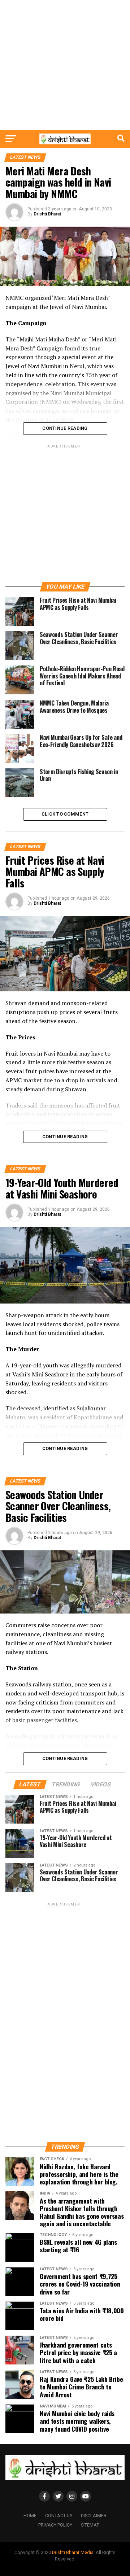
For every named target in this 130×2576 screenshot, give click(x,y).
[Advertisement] (65, 65)
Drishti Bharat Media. (73, 2552)
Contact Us (59, 2516)
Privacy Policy (55, 2525)
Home (30, 2516)
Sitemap (90, 2525)
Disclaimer (94, 2516)
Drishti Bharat (47, 214)
